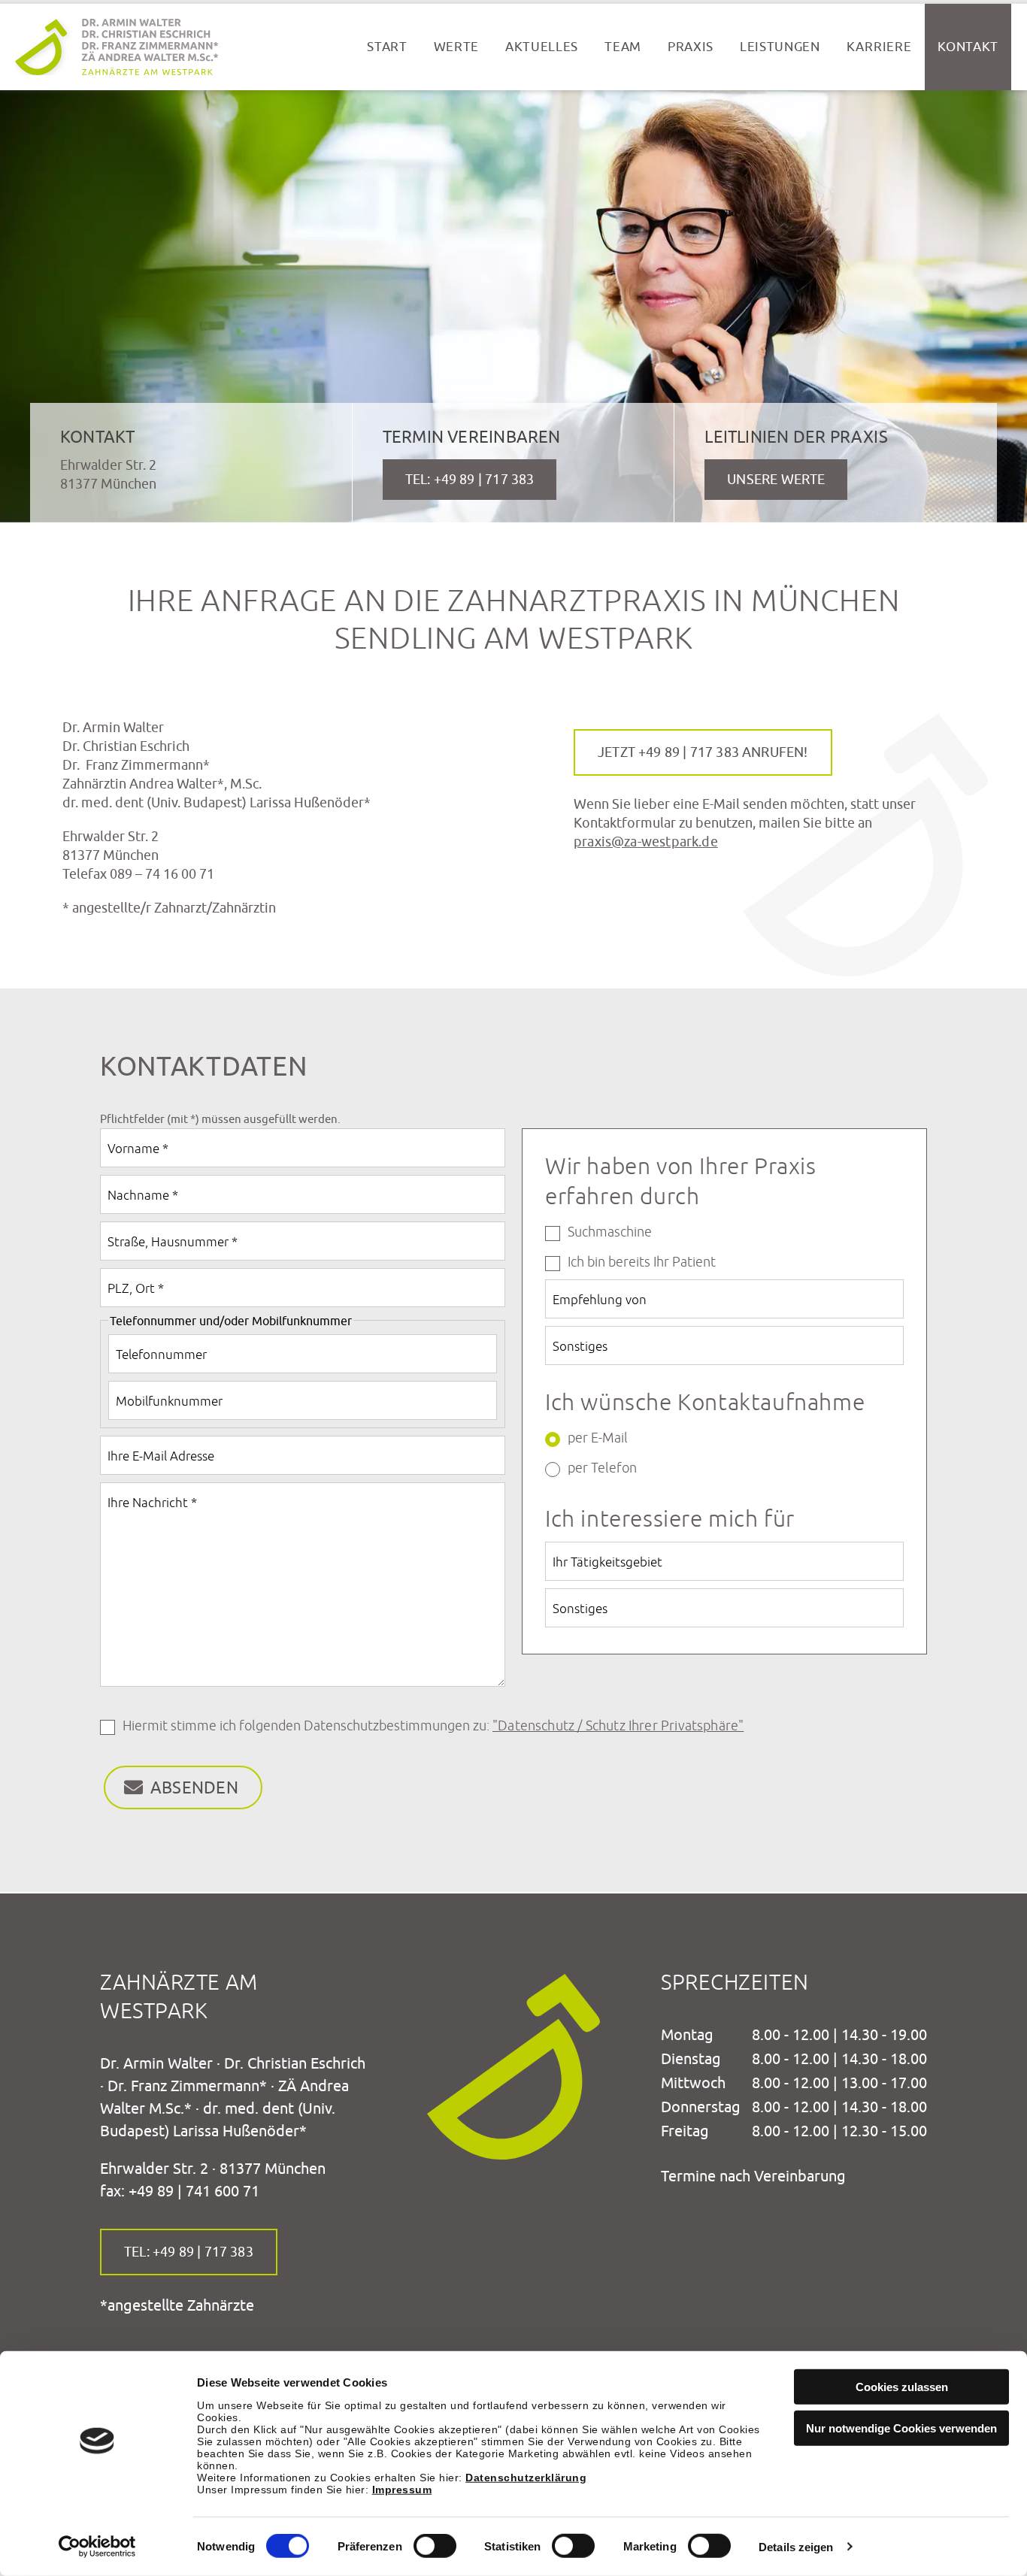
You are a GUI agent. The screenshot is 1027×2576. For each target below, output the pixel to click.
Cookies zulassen (902, 2387)
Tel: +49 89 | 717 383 (470, 479)
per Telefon (602, 1468)
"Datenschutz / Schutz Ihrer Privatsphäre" (618, 1726)
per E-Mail (598, 1438)
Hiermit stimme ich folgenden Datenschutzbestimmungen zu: (433, 1726)
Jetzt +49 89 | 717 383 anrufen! (703, 752)
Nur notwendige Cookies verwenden (901, 2428)
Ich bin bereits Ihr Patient (642, 1262)
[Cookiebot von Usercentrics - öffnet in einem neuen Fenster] (97, 2547)
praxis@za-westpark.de (646, 842)
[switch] (435, 2546)
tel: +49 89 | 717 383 (189, 2252)
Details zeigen (796, 2547)
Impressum (402, 2489)
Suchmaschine (610, 1232)
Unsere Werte (776, 479)
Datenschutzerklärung (526, 2477)
